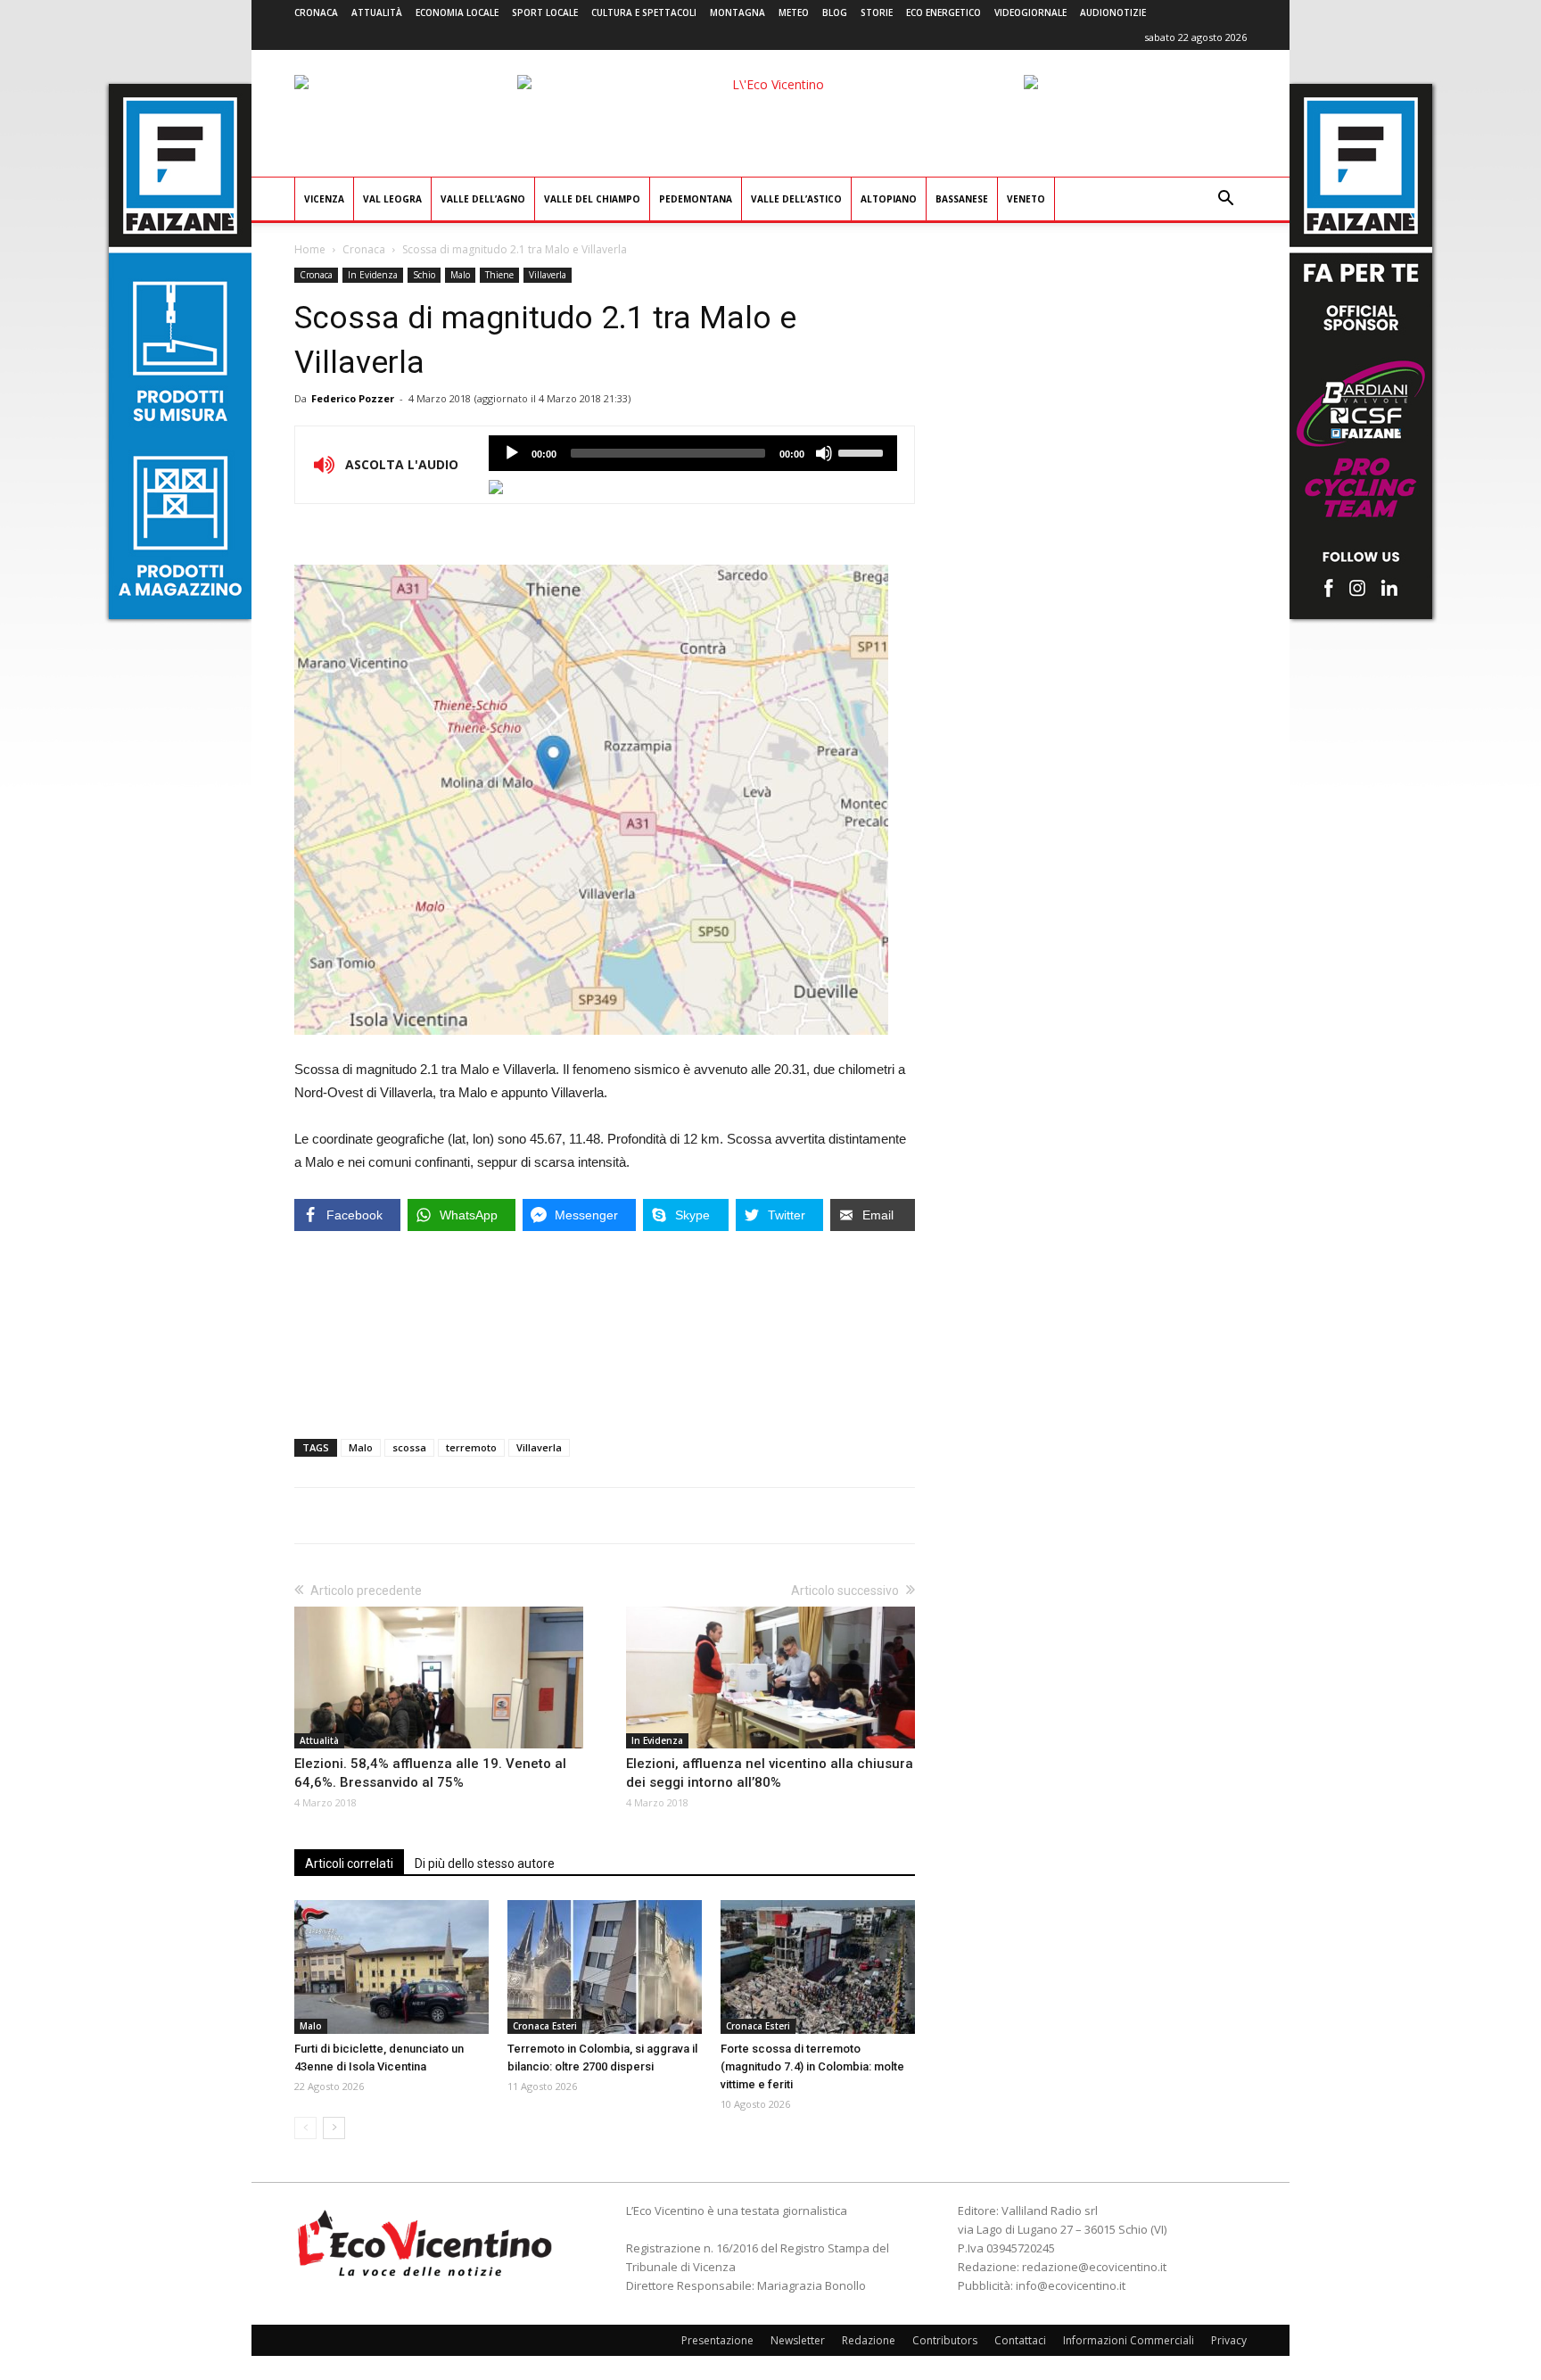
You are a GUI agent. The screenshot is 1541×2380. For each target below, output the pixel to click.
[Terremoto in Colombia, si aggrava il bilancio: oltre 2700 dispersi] (605, 1967)
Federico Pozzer (353, 398)
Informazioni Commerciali (1129, 2340)
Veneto (1026, 199)
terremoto (471, 1447)
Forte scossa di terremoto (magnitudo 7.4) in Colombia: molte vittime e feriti (812, 2066)
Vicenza (324, 199)
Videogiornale (1030, 12)
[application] (693, 453)
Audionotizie (1113, 12)
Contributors (945, 2340)
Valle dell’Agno (483, 199)
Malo (460, 275)
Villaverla (548, 275)
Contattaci (1020, 2340)
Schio (424, 275)
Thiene (499, 275)
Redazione (869, 2340)
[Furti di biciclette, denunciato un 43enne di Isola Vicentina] (391, 1967)
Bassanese (962, 199)
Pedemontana (696, 199)
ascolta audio (512, 453)
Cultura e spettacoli (644, 12)
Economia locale (457, 12)
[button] (1225, 200)
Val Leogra (392, 199)
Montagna (738, 12)
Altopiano (889, 199)
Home (310, 249)
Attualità (377, 12)
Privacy (1229, 2340)
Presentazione (717, 2340)
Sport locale (545, 12)
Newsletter (798, 2340)
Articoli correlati (349, 1864)
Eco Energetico (944, 12)
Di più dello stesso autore (485, 1864)
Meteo (794, 12)
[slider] (863, 451)
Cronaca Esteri (545, 2026)
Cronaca (316, 12)
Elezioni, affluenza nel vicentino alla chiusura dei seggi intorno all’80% (770, 1773)
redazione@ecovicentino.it (1094, 2267)
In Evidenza (373, 275)
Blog (835, 12)
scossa (409, 1447)
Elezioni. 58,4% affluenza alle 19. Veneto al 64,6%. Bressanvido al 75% (430, 1773)
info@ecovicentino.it (1071, 2285)
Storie (877, 12)
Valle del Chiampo (592, 199)
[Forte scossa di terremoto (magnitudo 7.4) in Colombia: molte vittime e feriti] (818, 1967)
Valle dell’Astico (796, 199)
